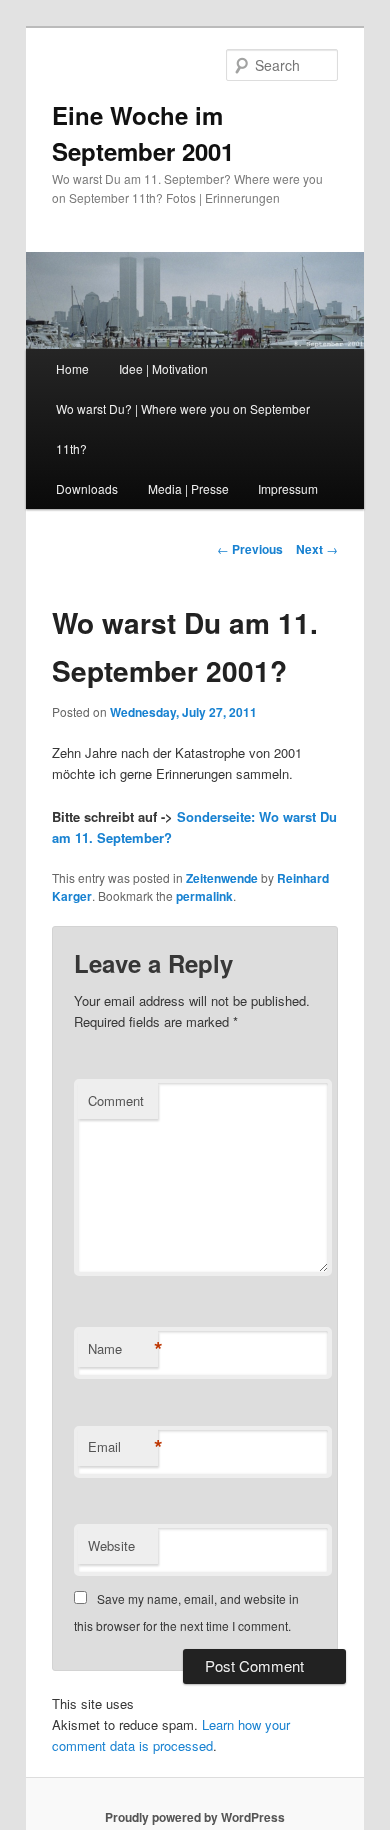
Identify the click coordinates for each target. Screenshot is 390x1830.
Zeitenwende (222, 878)
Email (123, 1447)
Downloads (87, 488)
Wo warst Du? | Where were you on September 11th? (183, 428)
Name (123, 1349)
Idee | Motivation (163, 368)
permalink (204, 896)
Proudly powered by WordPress (195, 1817)
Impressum (288, 488)
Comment (116, 1100)
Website (111, 1545)
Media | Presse (188, 488)
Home (72, 368)
